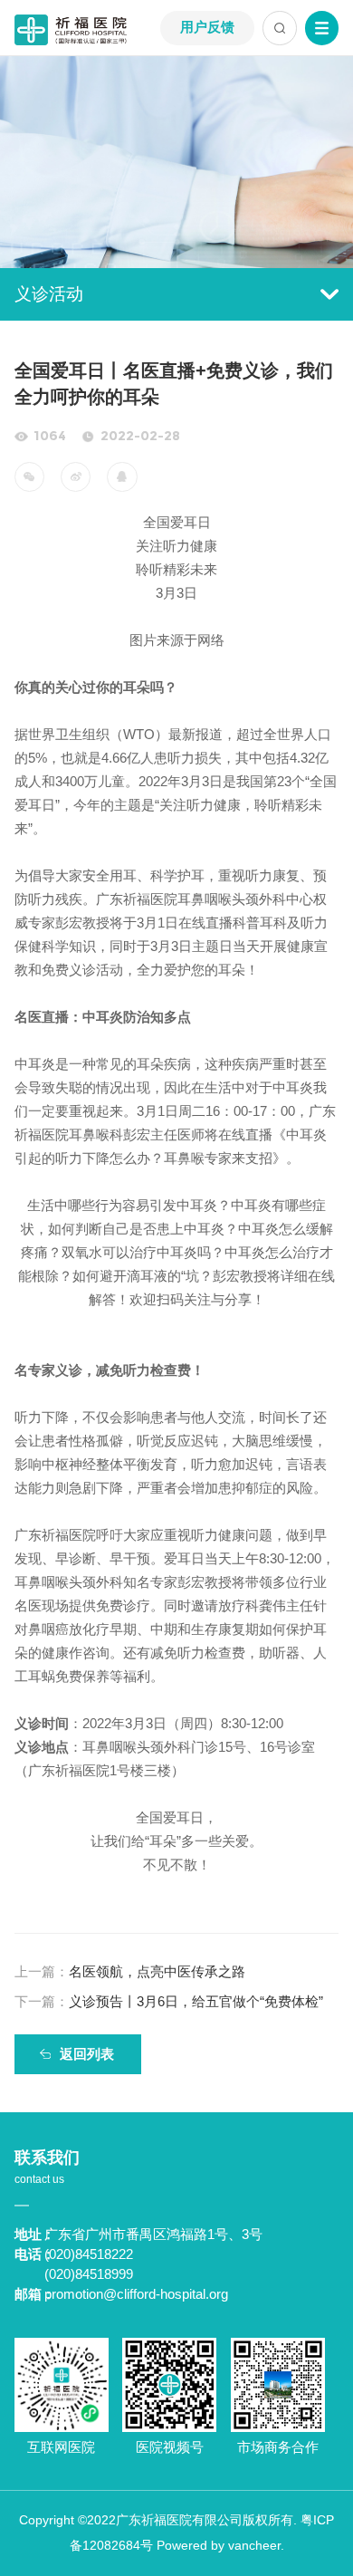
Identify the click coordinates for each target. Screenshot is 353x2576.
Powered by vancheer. (220, 2546)
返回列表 (87, 2054)
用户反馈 (207, 27)
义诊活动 (49, 294)
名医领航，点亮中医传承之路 (130, 1972)
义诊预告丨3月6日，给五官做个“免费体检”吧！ (169, 2006)
